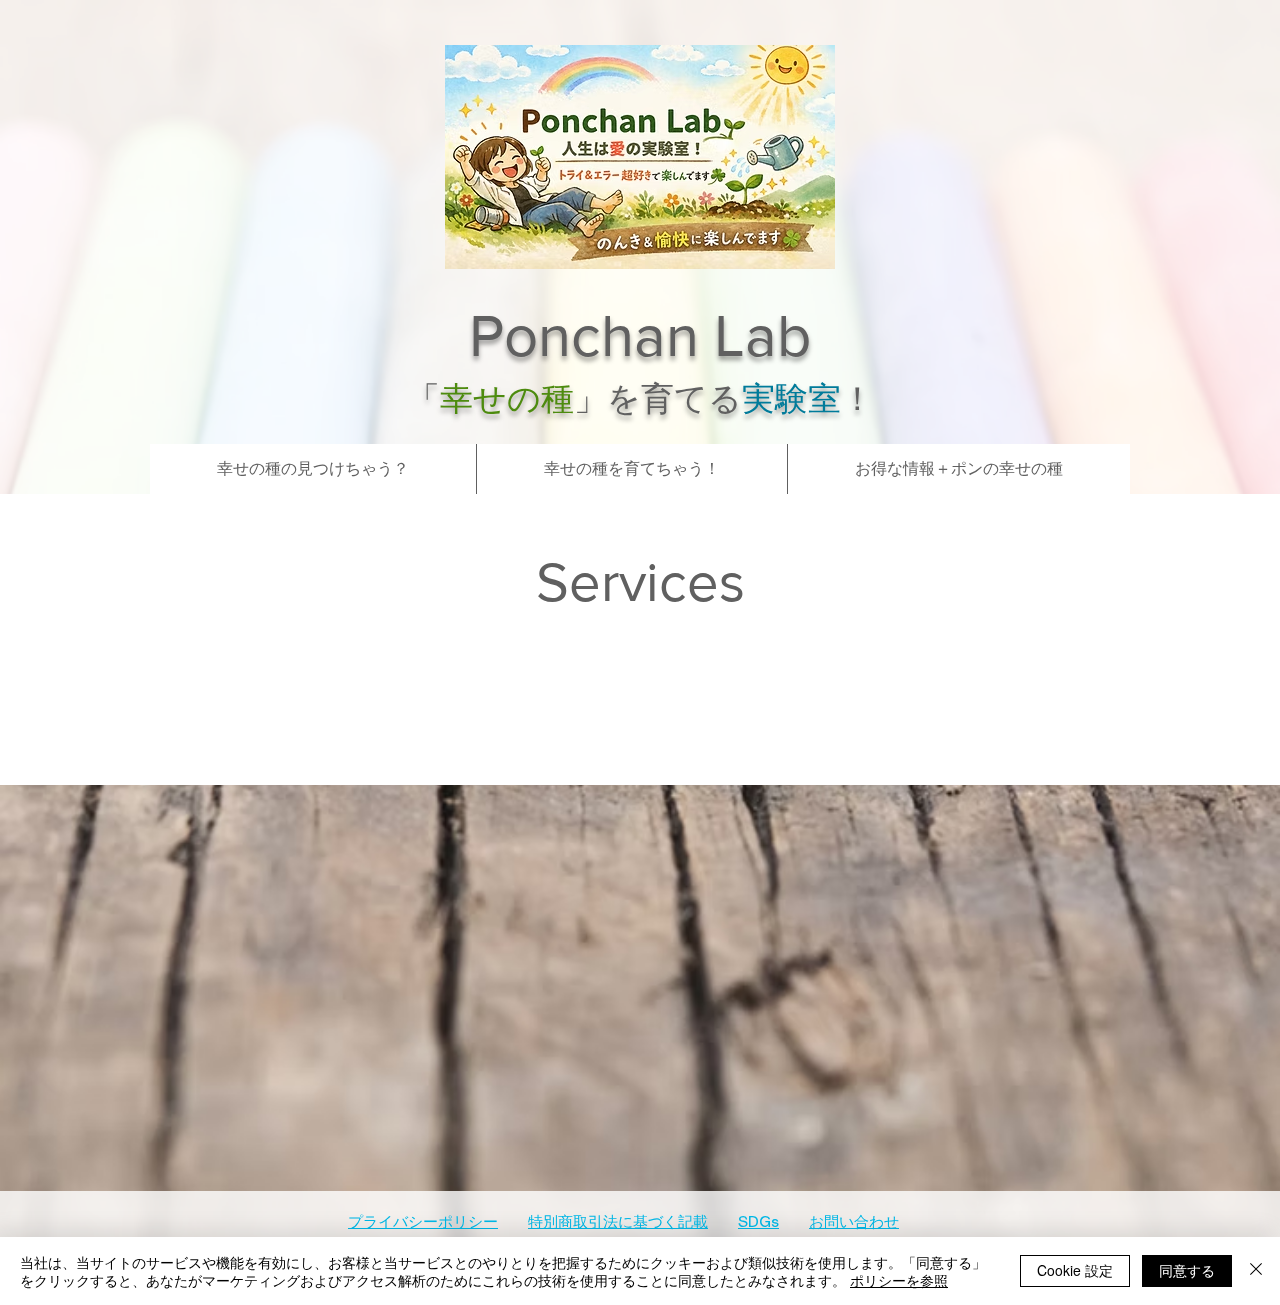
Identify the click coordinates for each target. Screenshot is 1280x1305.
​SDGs (758, 1223)
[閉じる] (1256, 1271)
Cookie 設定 (1075, 1270)
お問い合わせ (854, 1223)
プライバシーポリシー (423, 1223)
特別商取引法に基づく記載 (618, 1223)
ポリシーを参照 (899, 1280)
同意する (1187, 1270)
